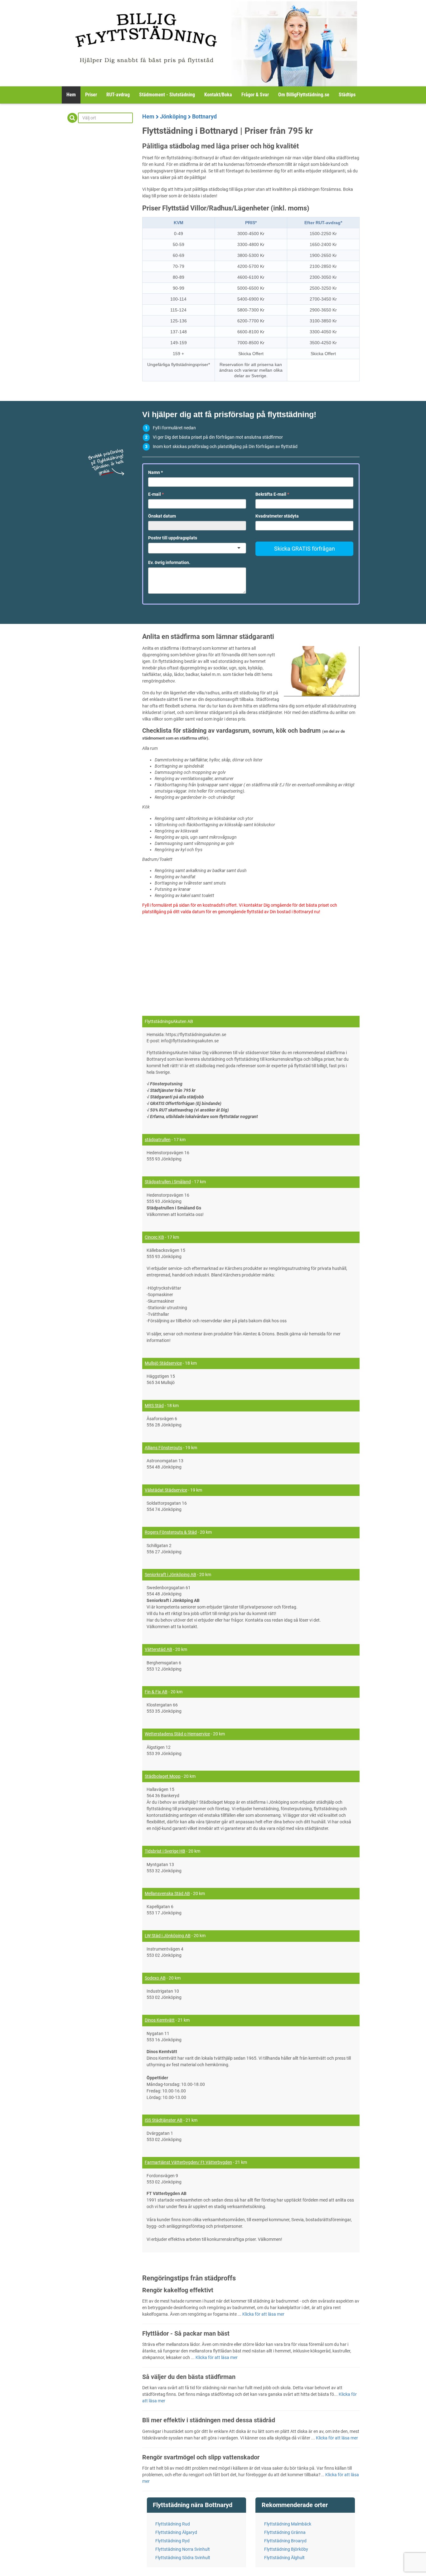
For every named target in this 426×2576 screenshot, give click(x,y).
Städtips (347, 95)
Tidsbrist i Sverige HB (165, 1851)
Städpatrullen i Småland (168, 1182)
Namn (155, 472)
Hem (71, 95)
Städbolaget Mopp (163, 1776)
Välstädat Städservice (166, 1490)
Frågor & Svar (255, 95)
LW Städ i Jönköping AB (168, 1936)
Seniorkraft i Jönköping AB (170, 1575)
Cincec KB (154, 1237)
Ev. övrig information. (169, 562)
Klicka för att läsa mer (263, 2314)
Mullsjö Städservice (163, 1363)
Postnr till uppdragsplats (173, 538)
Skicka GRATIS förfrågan (305, 549)
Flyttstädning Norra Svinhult (183, 2549)
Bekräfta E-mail (272, 494)
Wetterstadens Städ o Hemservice (177, 1734)
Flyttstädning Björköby (286, 2549)
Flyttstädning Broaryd (285, 2541)
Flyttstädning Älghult (284, 2558)
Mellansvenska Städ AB (167, 1893)
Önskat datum (162, 516)
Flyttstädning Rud (173, 2524)
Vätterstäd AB (158, 1649)
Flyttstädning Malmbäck (288, 2524)
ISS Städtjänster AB (164, 2120)
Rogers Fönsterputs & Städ (171, 1532)
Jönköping (173, 116)
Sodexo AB (155, 1978)
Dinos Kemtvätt (160, 2020)
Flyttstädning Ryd (172, 2541)
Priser (91, 95)
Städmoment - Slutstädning (167, 95)
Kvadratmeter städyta (277, 516)
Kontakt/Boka (218, 95)
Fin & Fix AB (156, 1692)
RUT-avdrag (118, 95)
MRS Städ (154, 1406)
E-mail (156, 494)
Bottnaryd (204, 116)
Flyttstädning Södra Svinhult (183, 2558)
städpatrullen (158, 1140)
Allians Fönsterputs (163, 1448)
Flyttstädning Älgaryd (176, 2532)
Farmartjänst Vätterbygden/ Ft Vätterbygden (188, 2162)
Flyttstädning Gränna (285, 2532)
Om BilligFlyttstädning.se (304, 95)
